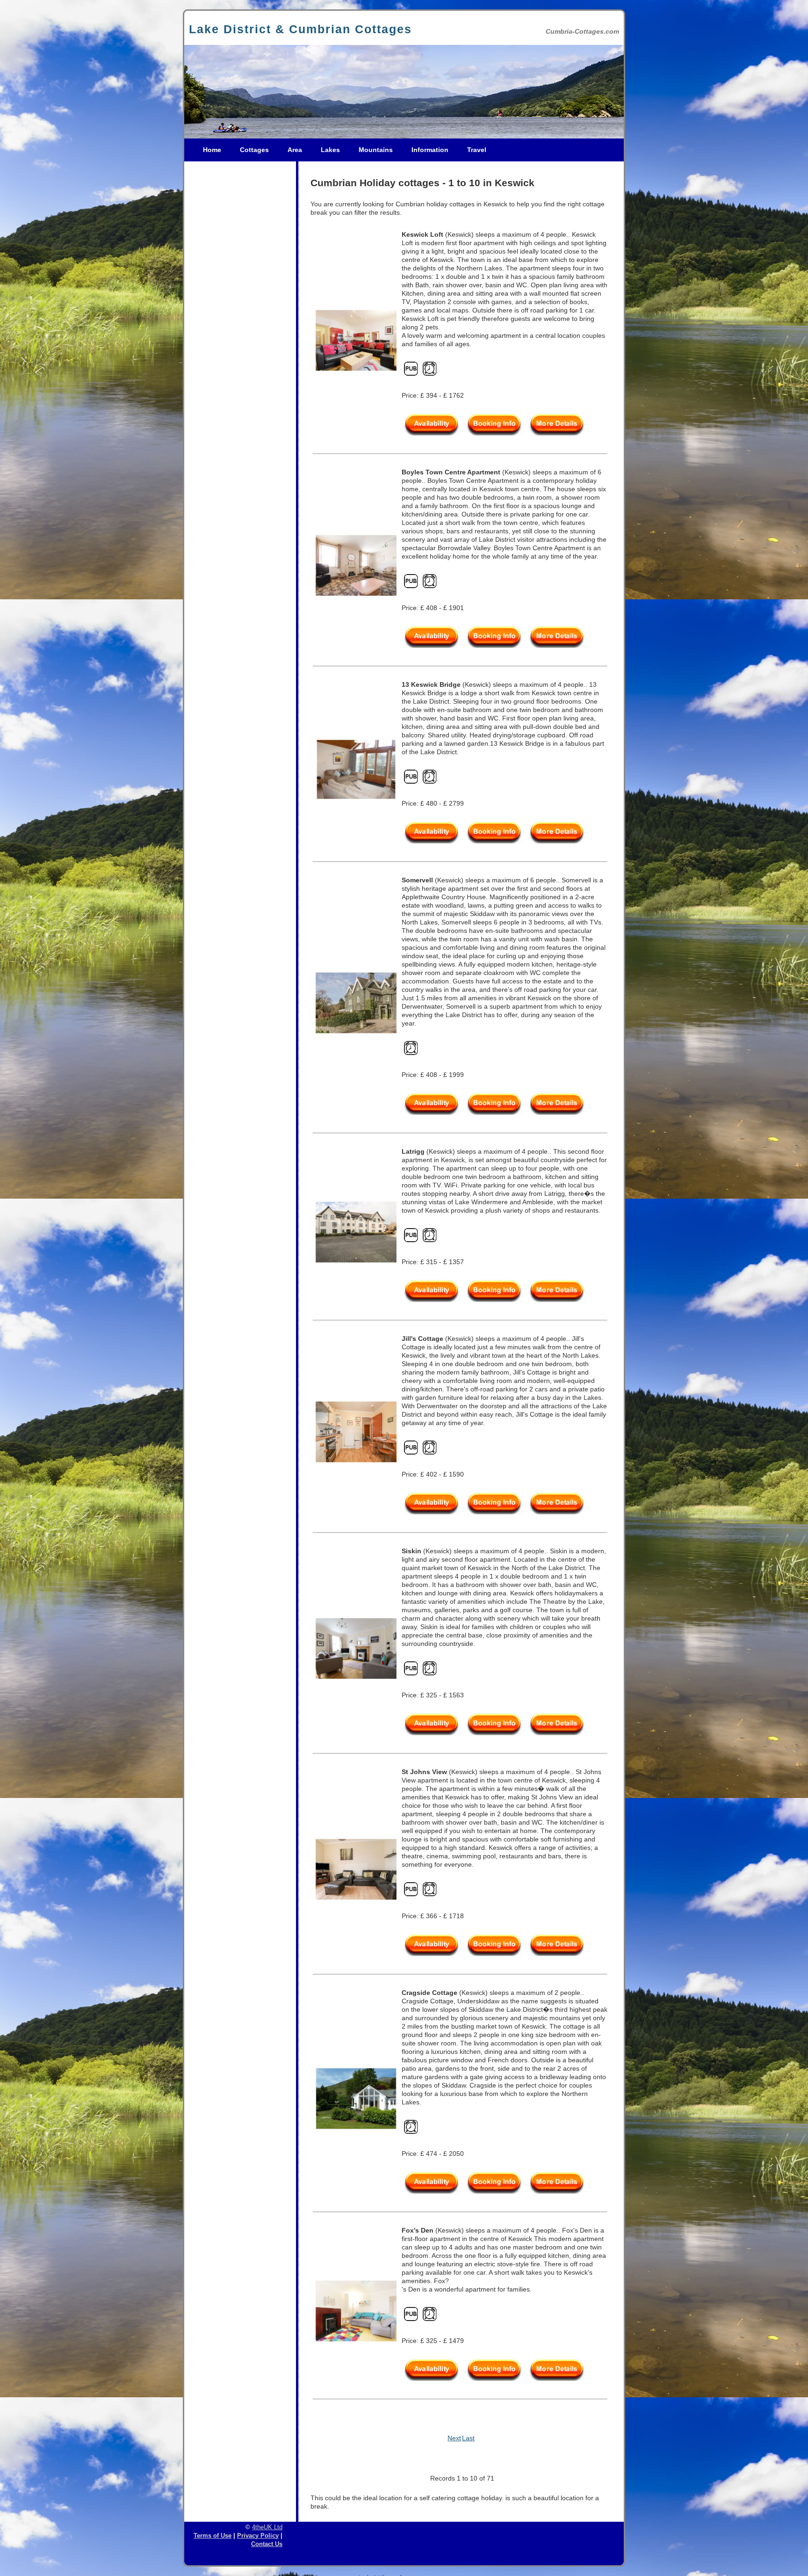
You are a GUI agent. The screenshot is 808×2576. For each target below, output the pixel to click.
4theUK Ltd (267, 2527)
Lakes (330, 150)
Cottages (254, 150)
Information (430, 150)
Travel (477, 150)
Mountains (376, 150)
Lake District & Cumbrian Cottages (300, 29)
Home (212, 150)
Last (468, 2438)
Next (454, 2438)
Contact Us (267, 2544)
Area (295, 150)
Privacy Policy (258, 2536)
